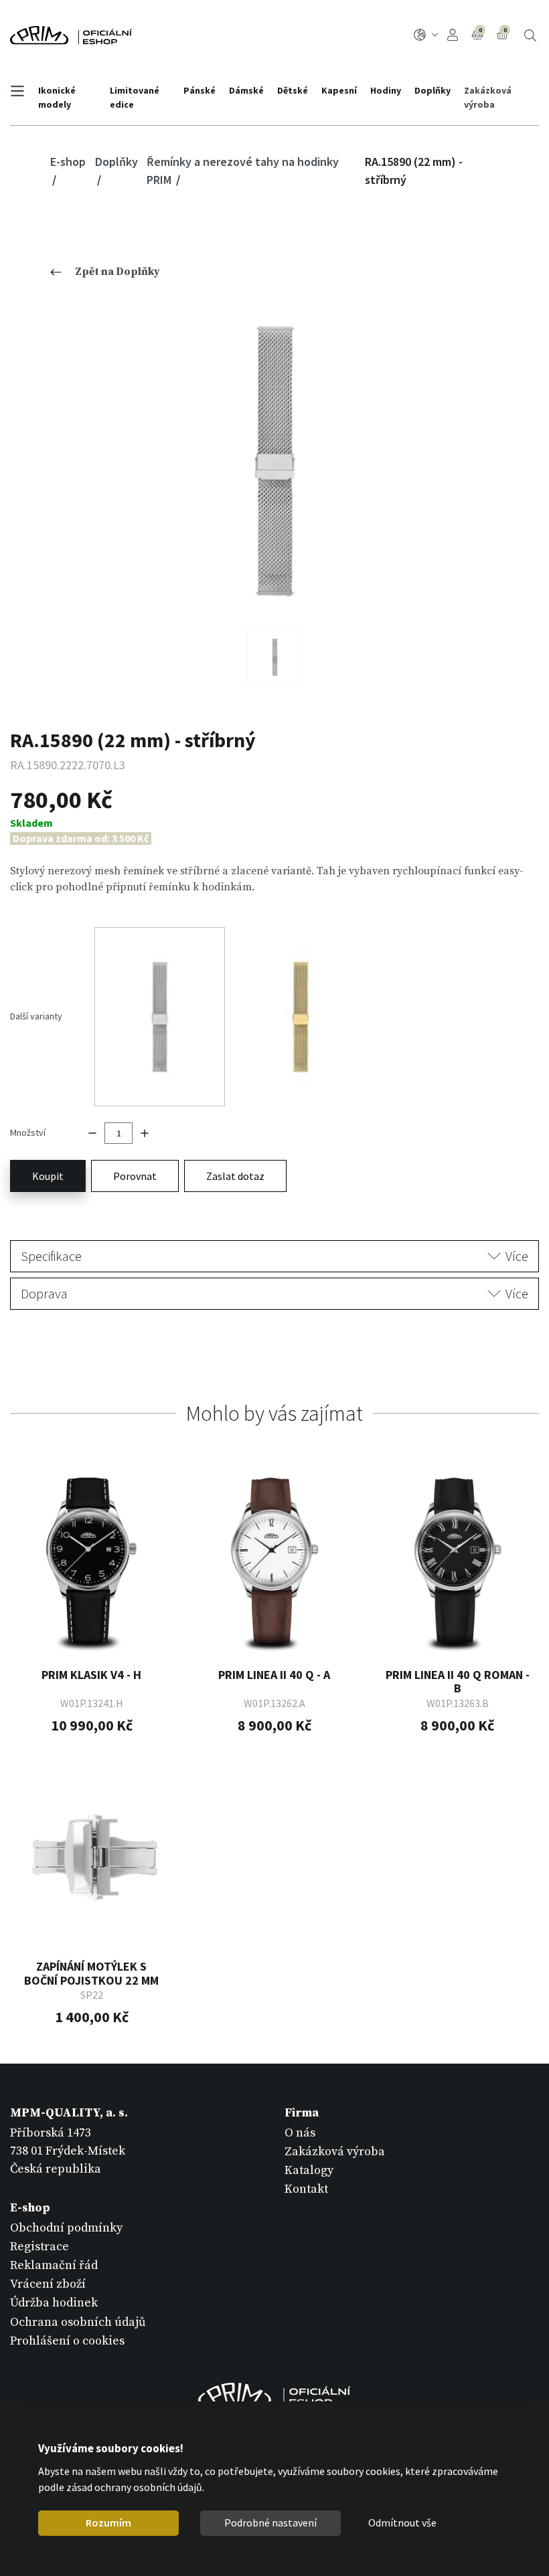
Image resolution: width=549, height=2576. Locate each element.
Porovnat (135, 1176)
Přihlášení (455, 35)
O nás (300, 2133)
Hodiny (386, 90)
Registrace (40, 2247)
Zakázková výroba (488, 97)
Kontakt (306, 2189)
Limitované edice (135, 97)
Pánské (200, 90)
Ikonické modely (57, 97)
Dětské (293, 90)
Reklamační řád (54, 2265)
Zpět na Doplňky (117, 272)
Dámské (246, 90)
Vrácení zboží (48, 2284)
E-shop (68, 162)
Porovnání (480, 30)
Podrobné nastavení (270, 2522)
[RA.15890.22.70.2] (275, 657)
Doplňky (433, 90)
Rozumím (108, 2522)
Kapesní (339, 90)
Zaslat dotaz (235, 1176)
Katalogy (309, 2170)
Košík (505, 30)
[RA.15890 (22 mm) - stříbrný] (275, 461)
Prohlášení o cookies (67, 2341)
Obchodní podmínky (66, 2228)
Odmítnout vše (402, 2522)
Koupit (48, 1176)
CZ (428, 35)
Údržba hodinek (54, 2303)
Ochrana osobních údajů (78, 2322)
